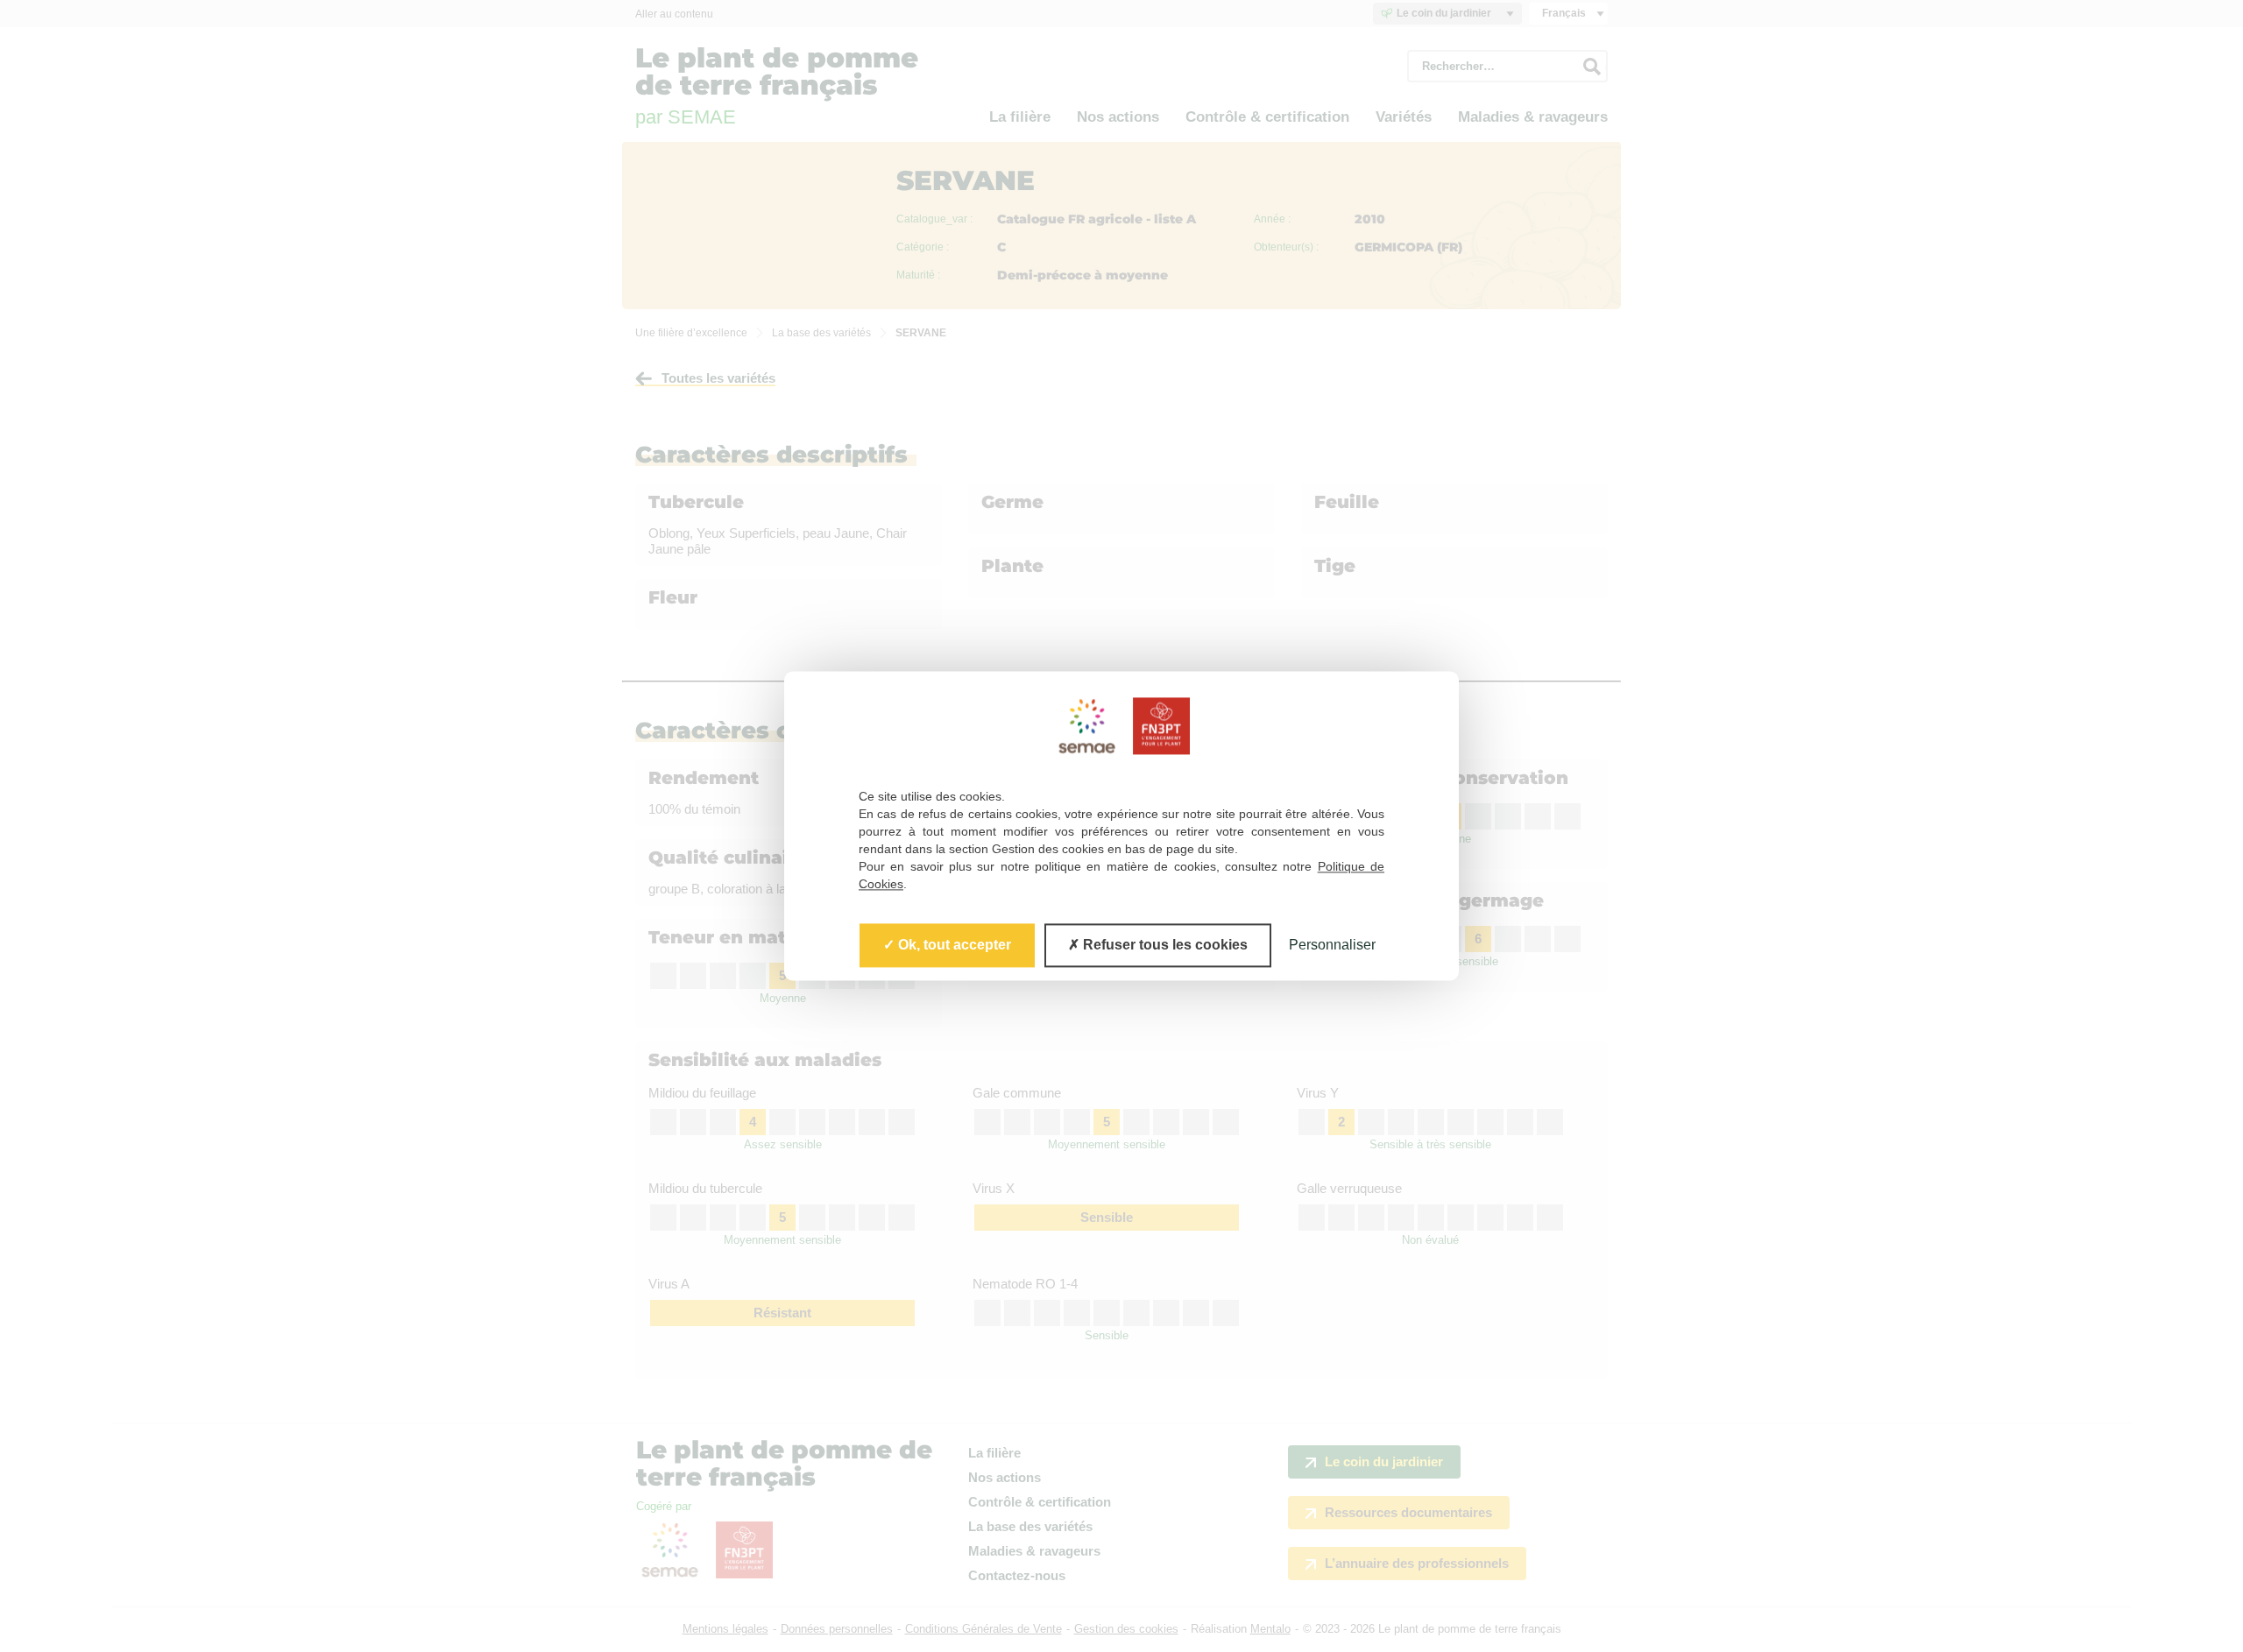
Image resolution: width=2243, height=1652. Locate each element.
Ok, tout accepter (953, 945)
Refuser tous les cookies (1164, 945)
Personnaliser (1332, 945)
